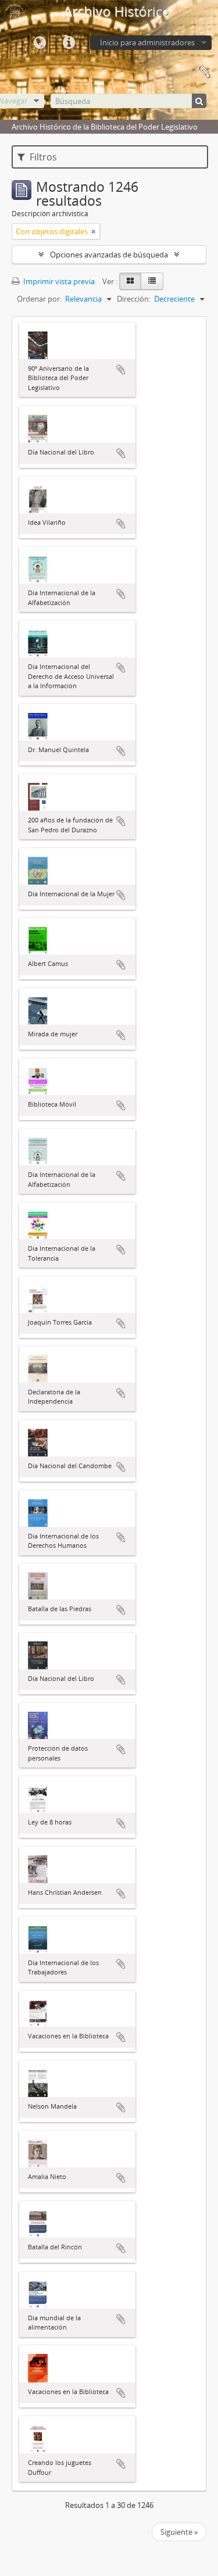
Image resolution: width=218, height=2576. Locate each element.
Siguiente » (179, 2532)
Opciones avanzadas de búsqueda (109, 255)
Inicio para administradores (147, 42)
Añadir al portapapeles (121, 370)
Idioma (40, 43)
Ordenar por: (39, 299)
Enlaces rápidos (69, 43)
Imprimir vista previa (58, 281)
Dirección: (134, 299)
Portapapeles (203, 72)
